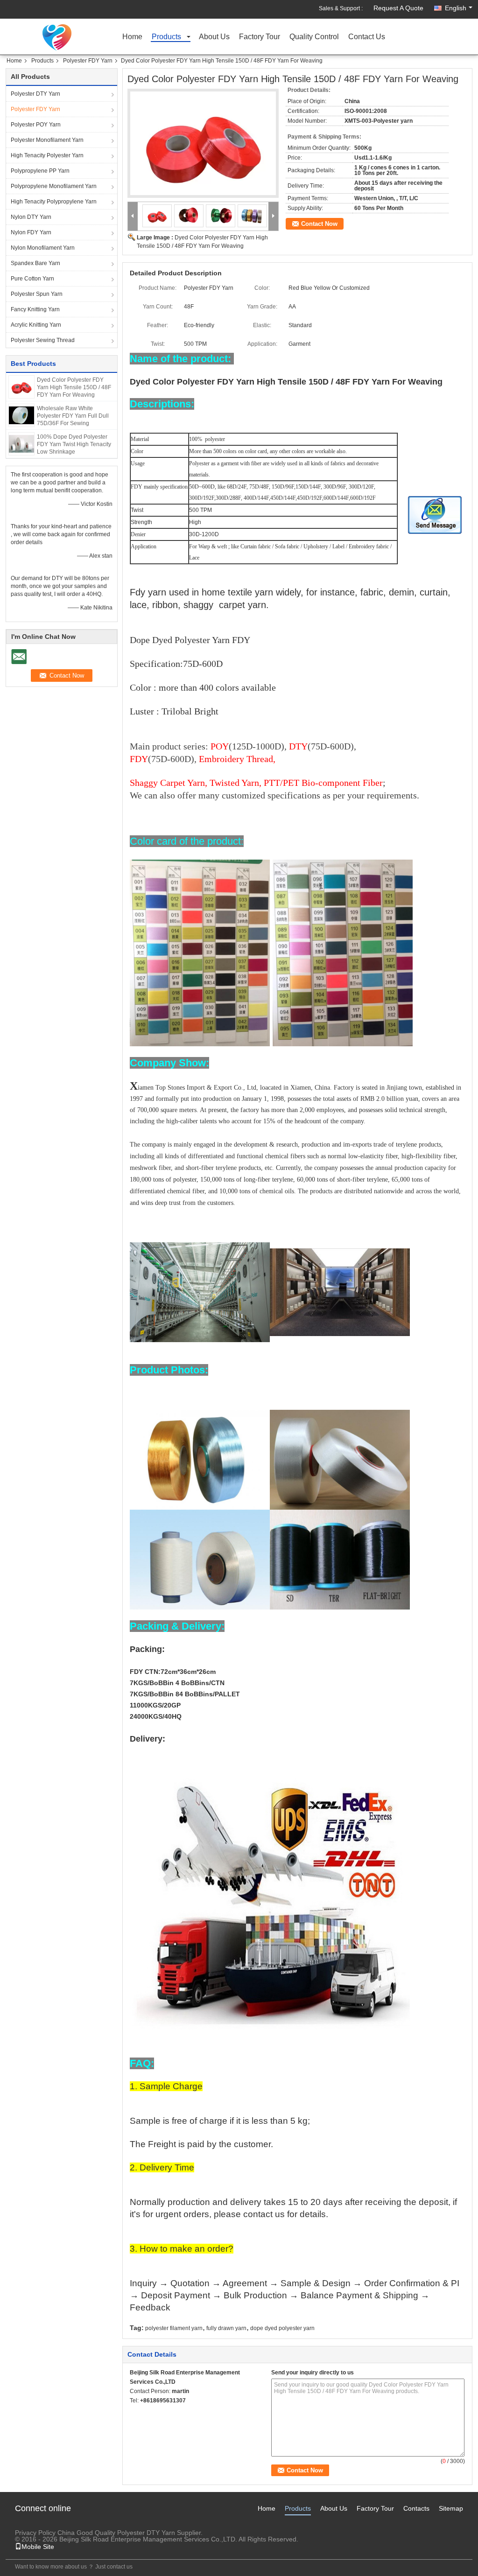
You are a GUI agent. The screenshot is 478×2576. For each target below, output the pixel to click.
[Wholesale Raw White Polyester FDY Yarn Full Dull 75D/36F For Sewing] (21, 415)
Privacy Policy (35, 2533)
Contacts (416, 2508)
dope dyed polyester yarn (282, 2328)
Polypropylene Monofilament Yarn (54, 186)
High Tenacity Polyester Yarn (47, 155)
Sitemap (451, 2508)
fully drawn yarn (226, 2328)
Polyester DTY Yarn (35, 94)
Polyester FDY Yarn (88, 61)
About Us (214, 37)
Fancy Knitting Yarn (35, 309)
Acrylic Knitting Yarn (36, 325)
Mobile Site (38, 2547)
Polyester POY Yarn (36, 125)
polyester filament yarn (174, 2328)
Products (166, 37)
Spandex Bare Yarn (35, 263)
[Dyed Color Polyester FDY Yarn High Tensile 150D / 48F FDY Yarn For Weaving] (21, 386)
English (456, 8)
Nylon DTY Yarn (31, 217)
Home (132, 37)
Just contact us (114, 2567)
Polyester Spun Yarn (37, 294)
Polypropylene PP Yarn (40, 171)
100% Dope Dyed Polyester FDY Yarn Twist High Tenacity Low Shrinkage (74, 444)
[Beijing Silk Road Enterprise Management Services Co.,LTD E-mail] (135, 2413)
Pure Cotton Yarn (32, 279)
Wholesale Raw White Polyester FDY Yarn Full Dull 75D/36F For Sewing (73, 416)
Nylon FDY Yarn (31, 232)
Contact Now (319, 224)
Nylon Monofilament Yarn (43, 248)
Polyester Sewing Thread (43, 340)
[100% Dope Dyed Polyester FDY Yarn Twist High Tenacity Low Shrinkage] (21, 443)
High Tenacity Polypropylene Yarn (54, 202)
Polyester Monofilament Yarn (47, 140)
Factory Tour (260, 37)
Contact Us (367, 37)
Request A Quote (398, 8)
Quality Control (314, 37)
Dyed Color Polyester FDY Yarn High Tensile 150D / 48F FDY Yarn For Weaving (74, 387)
